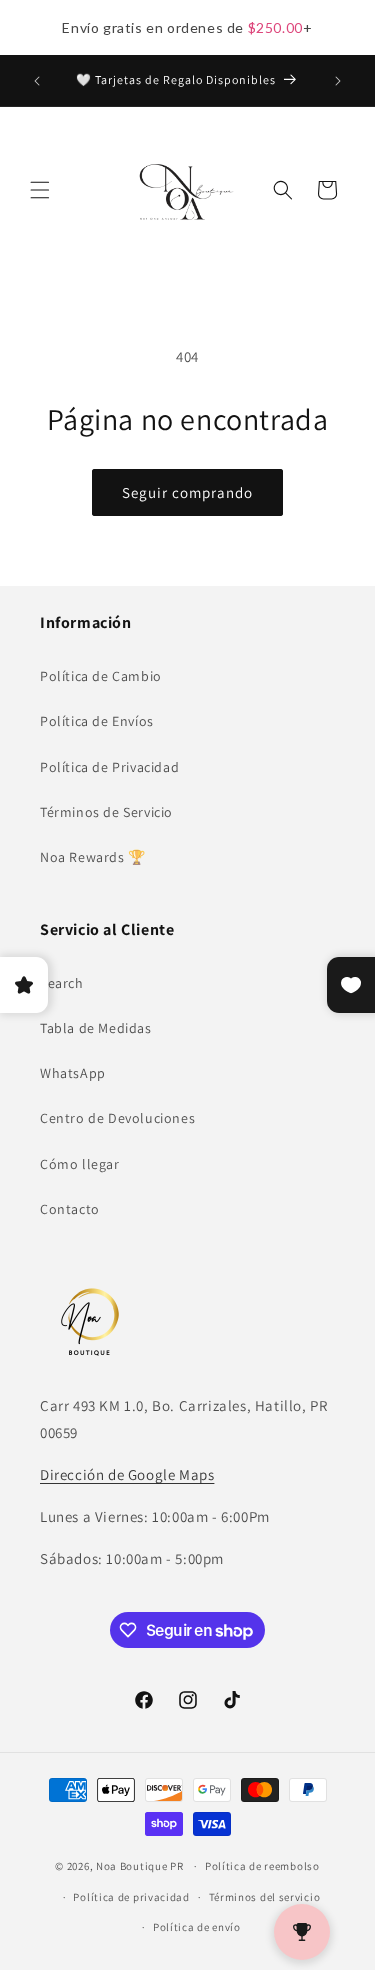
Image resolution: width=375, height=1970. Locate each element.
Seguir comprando (187, 492)
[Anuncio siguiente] (338, 81)
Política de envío (197, 1927)
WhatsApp (73, 1073)
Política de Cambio (101, 676)
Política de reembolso (262, 1866)
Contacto (70, 1209)
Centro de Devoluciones (117, 1118)
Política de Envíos (97, 721)
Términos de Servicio (106, 812)
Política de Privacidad (109, 767)
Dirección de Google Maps (127, 1474)
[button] (40, 190)
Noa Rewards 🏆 (93, 857)
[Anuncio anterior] (37, 81)
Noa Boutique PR (140, 1866)
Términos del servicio (265, 1897)
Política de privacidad (131, 1897)
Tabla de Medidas (96, 1028)
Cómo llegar (80, 1164)
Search (62, 983)
